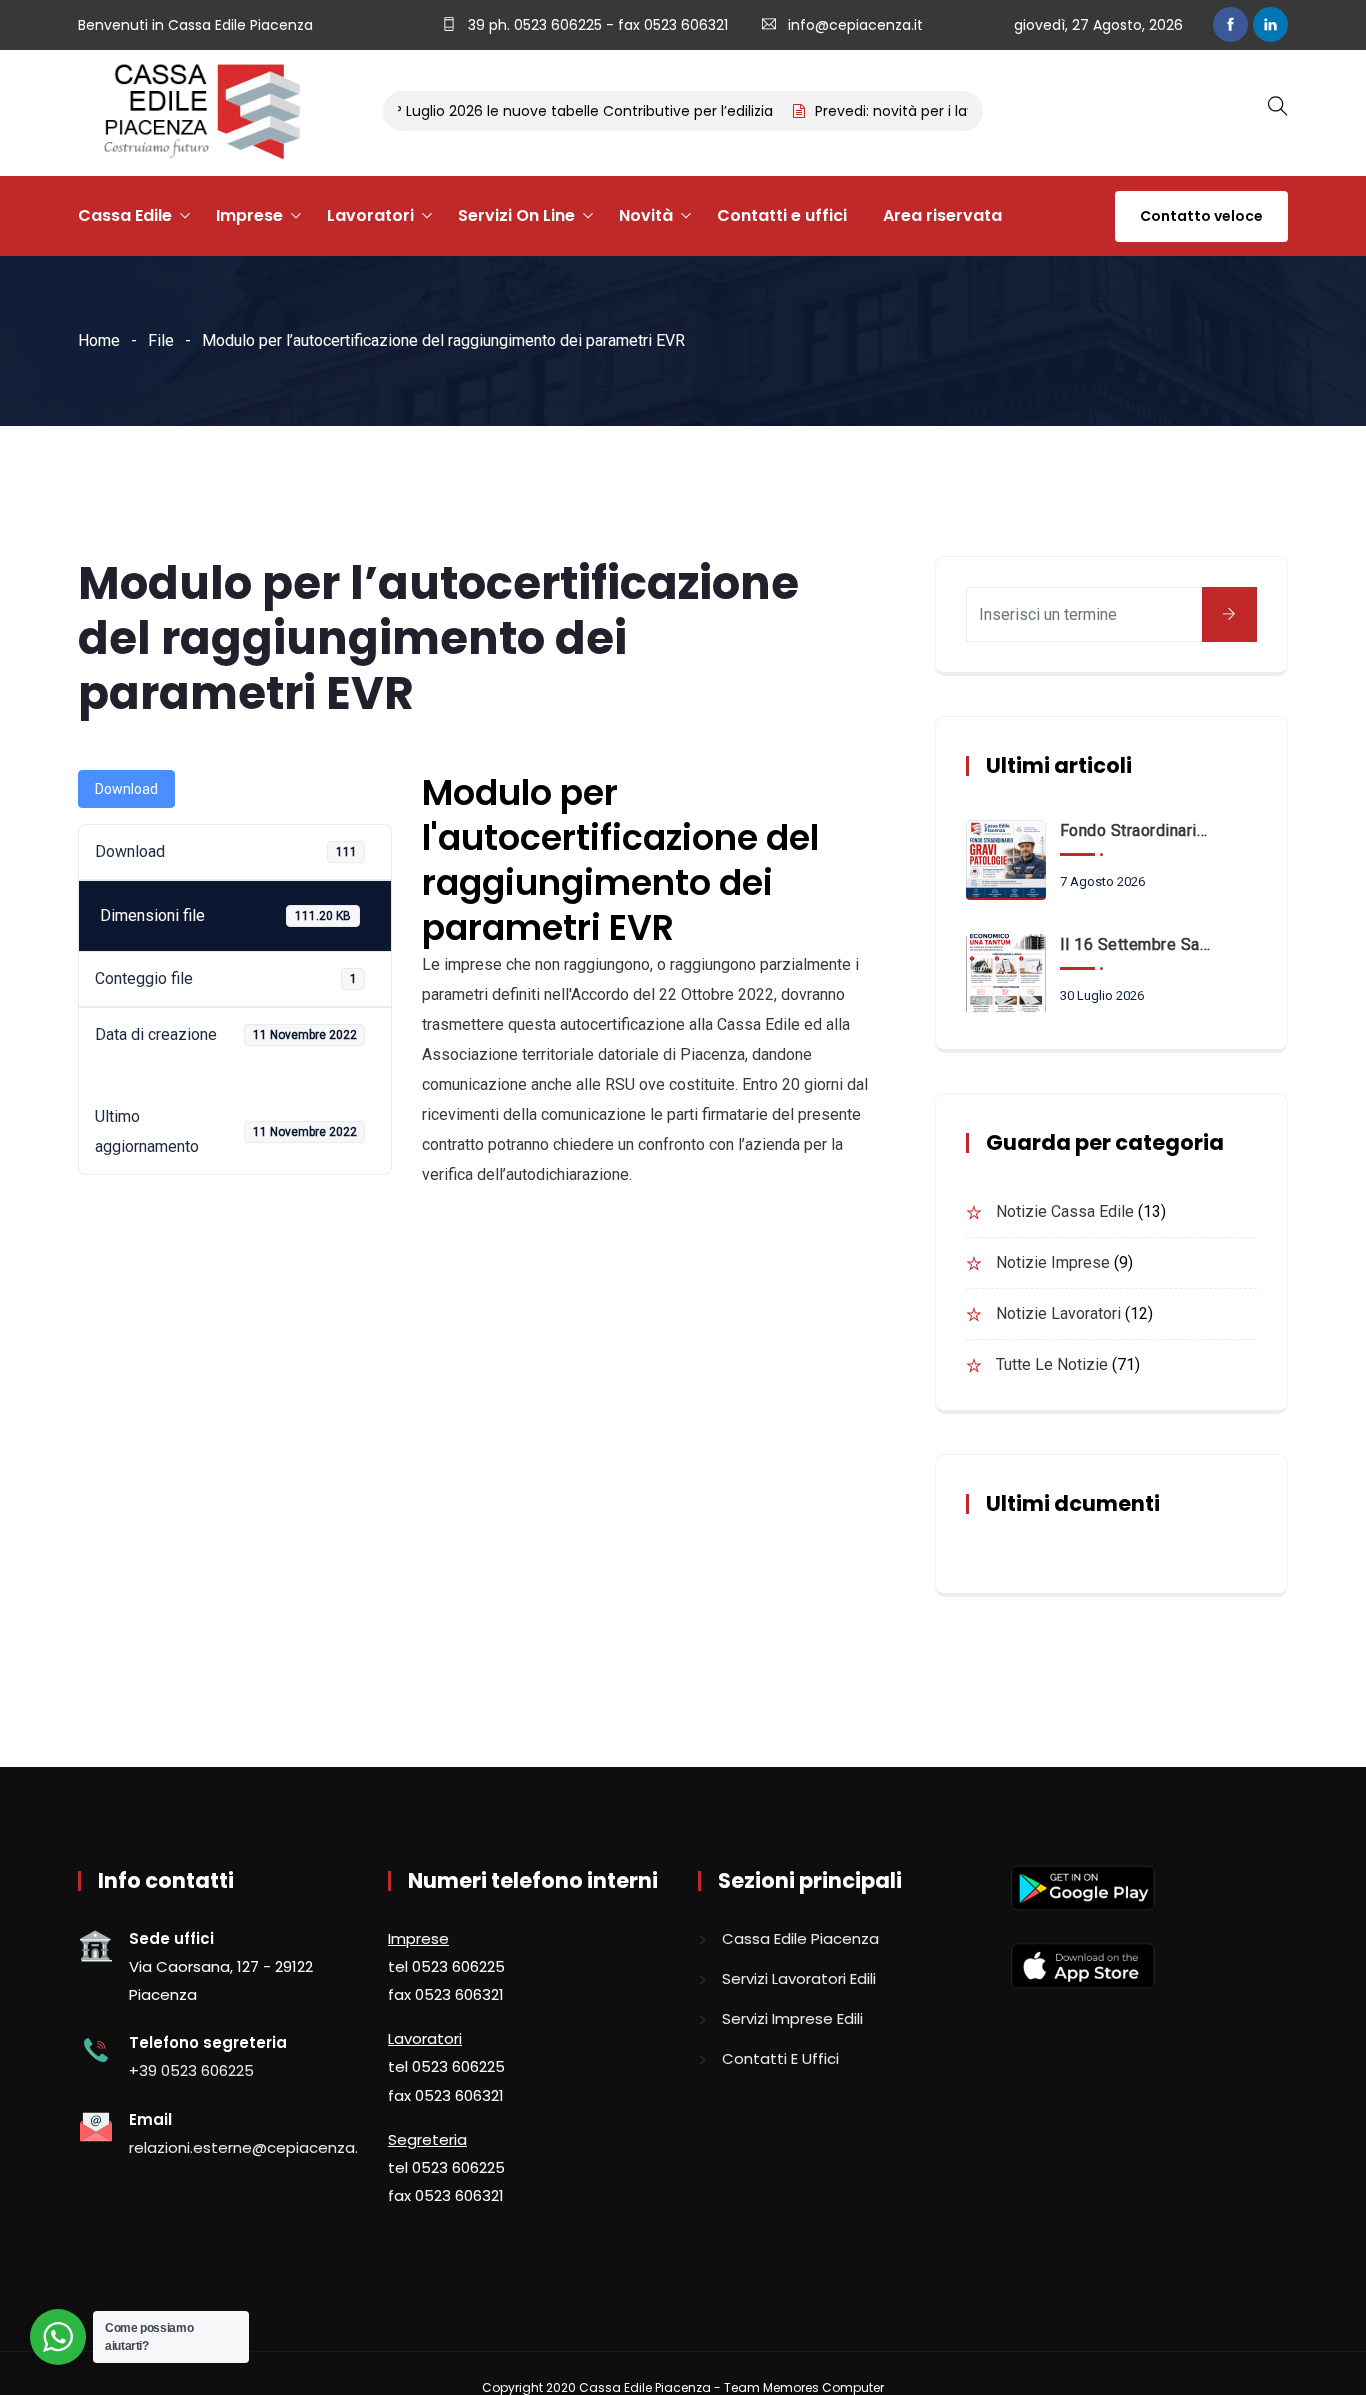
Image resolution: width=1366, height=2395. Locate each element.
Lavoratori (370, 215)
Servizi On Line (516, 215)
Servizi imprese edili (792, 2018)
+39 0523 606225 (191, 2070)
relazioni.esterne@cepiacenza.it (248, 2147)
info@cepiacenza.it (855, 25)
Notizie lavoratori (1058, 1313)
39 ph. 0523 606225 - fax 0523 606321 (596, 25)
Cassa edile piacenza (800, 1938)
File (161, 340)
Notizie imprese (1053, 1262)
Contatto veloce (1201, 216)
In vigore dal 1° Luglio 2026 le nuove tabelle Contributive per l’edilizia (510, 111)
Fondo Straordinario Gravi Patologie (1136, 830)
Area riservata (942, 215)
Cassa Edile (125, 215)
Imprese (249, 215)
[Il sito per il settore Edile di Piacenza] (195, 113)
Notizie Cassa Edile (1065, 1211)
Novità (646, 215)
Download (126, 789)
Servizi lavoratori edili (799, 1978)
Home (99, 340)
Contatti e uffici (782, 215)
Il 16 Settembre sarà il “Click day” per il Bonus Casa (1136, 944)
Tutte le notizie (1052, 1364)
